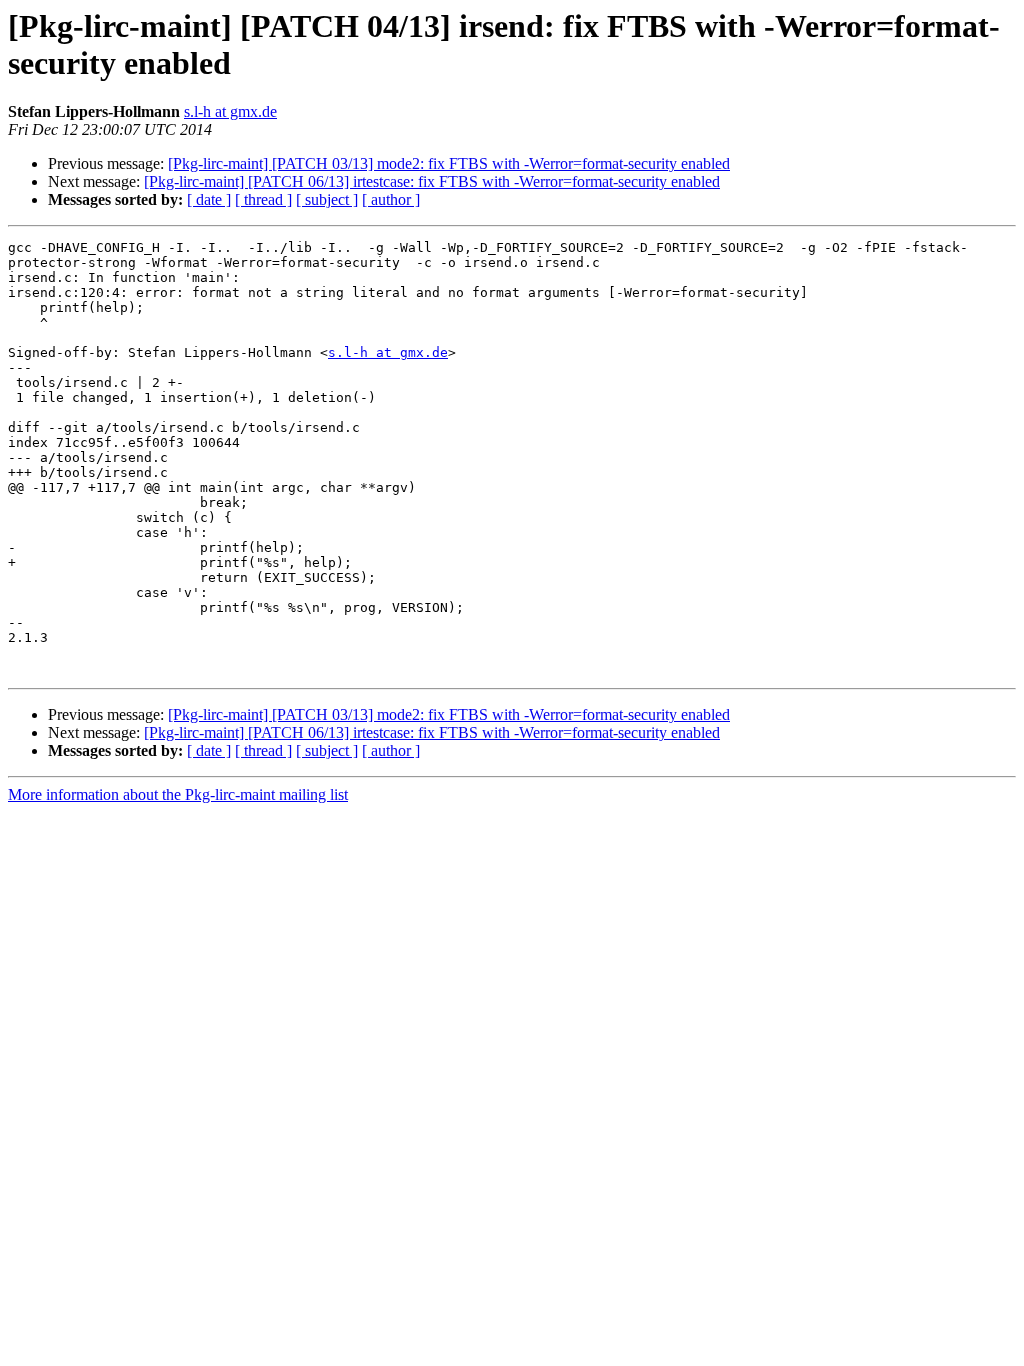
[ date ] (209, 199)
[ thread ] (263, 199)
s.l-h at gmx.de (230, 111)
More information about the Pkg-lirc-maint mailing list (178, 794)
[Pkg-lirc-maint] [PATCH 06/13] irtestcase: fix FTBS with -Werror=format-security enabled (432, 181)
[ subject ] (327, 199)
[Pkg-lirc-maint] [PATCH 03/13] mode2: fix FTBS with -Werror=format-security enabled (449, 163)
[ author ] (391, 199)
